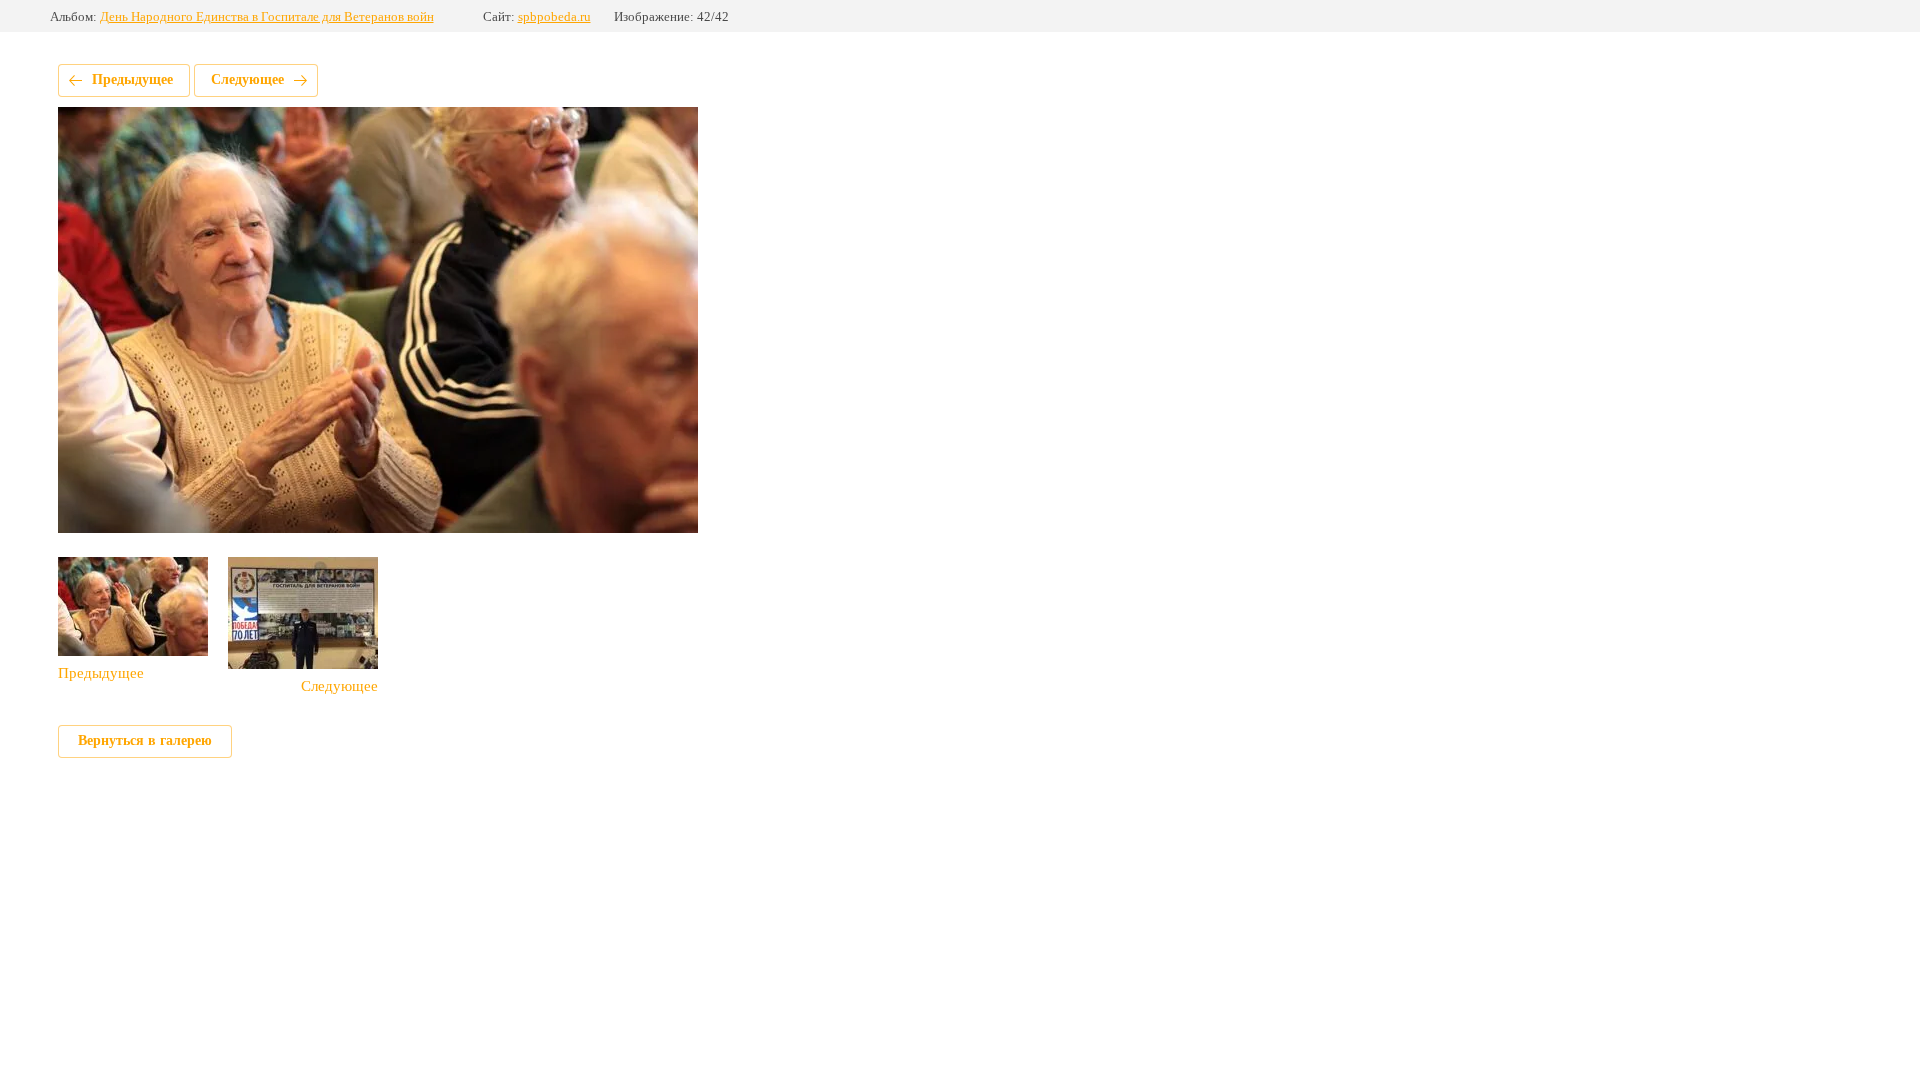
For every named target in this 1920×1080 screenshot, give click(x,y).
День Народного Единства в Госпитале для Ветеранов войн (267, 16)
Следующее (247, 79)
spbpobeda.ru (554, 16)
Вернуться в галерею (145, 740)
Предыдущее (132, 79)
